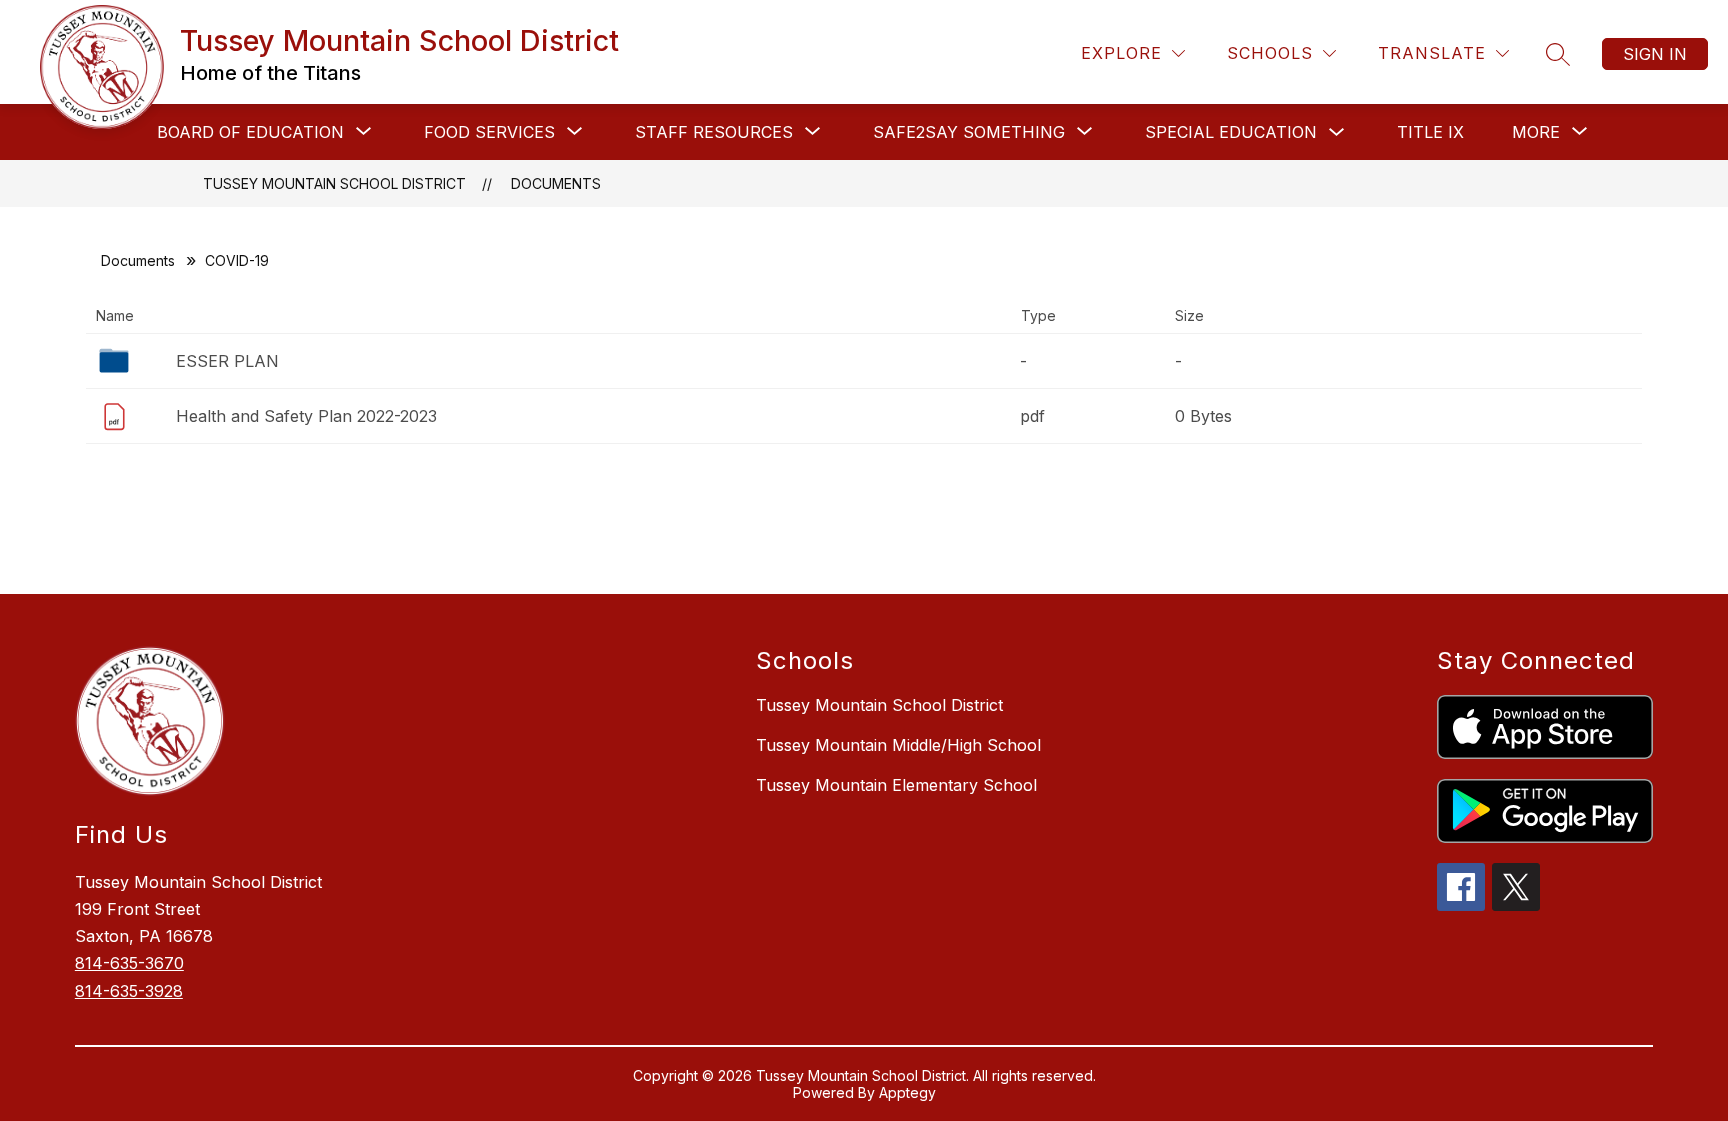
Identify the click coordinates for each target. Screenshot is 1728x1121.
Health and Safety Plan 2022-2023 (306, 416)
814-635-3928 (129, 991)
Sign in (1655, 54)
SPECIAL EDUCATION (1231, 132)
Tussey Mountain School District (334, 183)
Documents (556, 183)
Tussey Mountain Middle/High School (898, 745)
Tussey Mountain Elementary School (896, 785)
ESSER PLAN (227, 361)
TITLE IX (1430, 132)
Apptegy (907, 1092)
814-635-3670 (129, 963)
